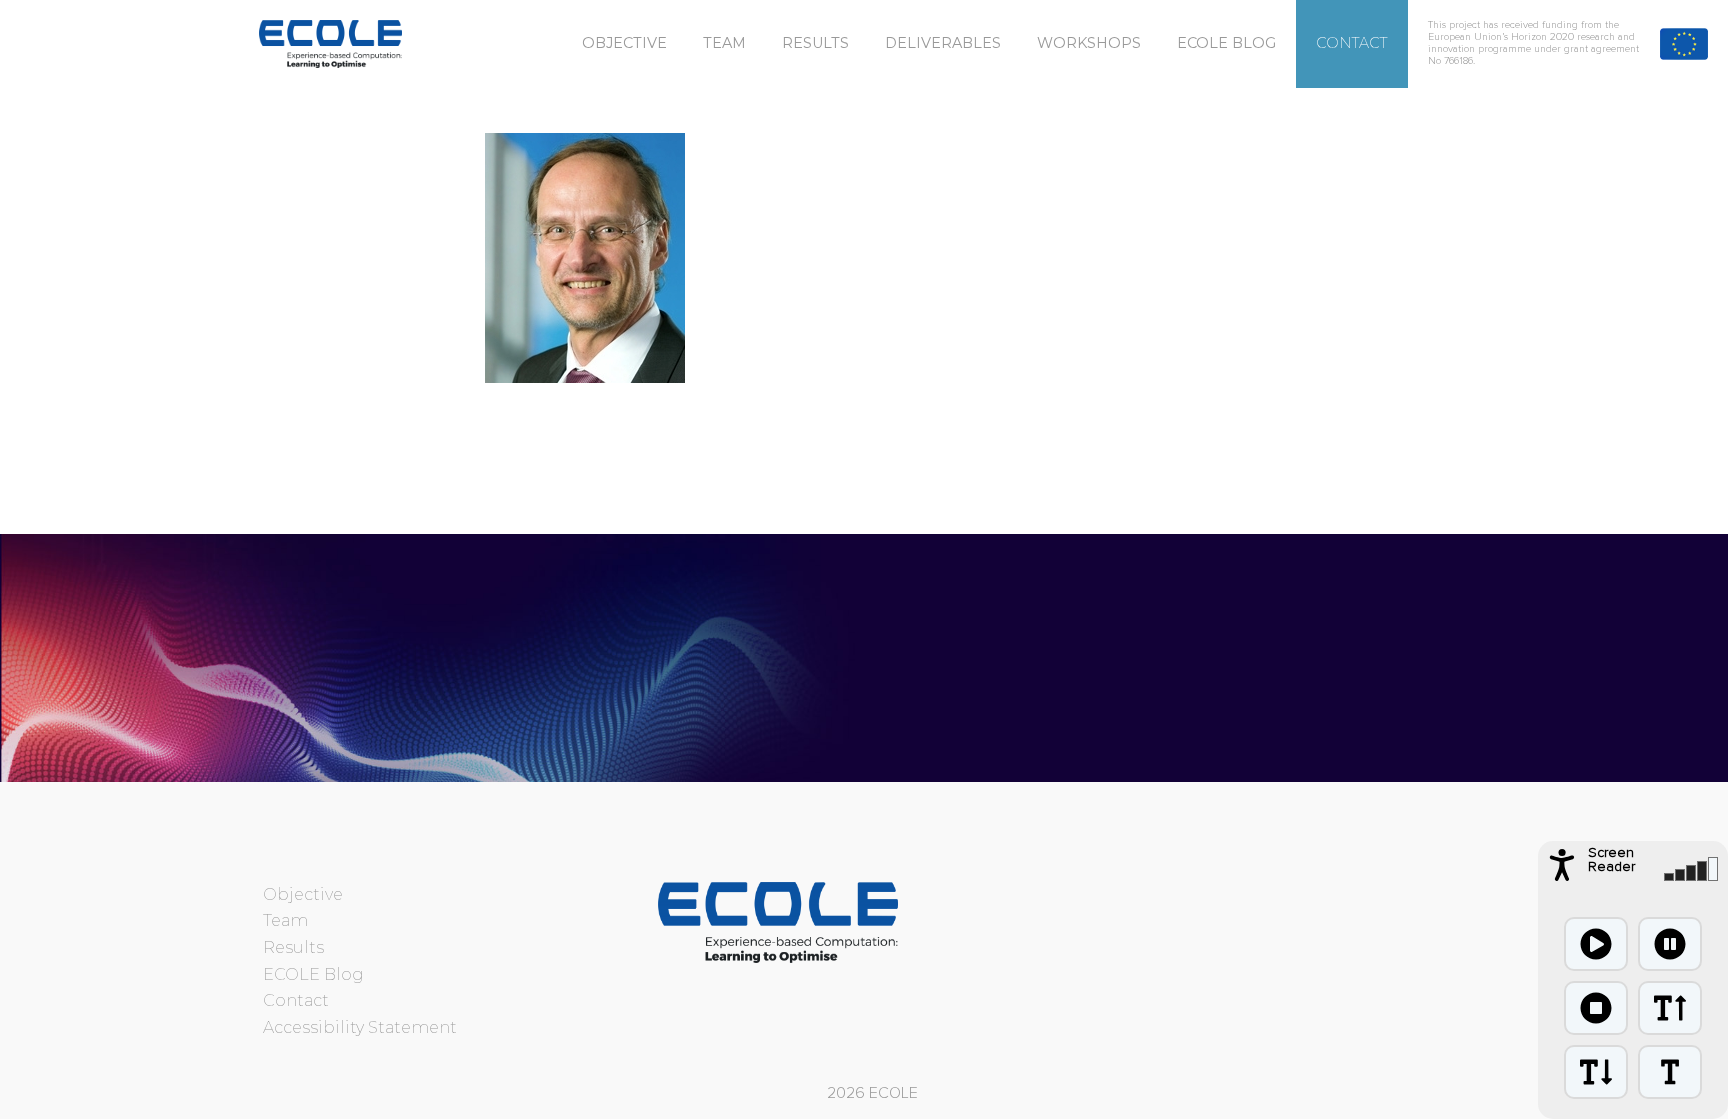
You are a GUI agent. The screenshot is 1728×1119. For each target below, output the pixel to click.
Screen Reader (1611, 860)
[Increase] (1670, 1008)
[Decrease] (1596, 1072)
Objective (624, 43)
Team (724, 43)
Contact (1352, 43)
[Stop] (1596, 1008)
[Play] (1596, 944)
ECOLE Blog (1226, 43)
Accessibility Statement (360, 1027)
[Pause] (1670, 944)
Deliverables (943, 43)
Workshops (1089, 43)
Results (815, 43)
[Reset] (1670, 1072)
